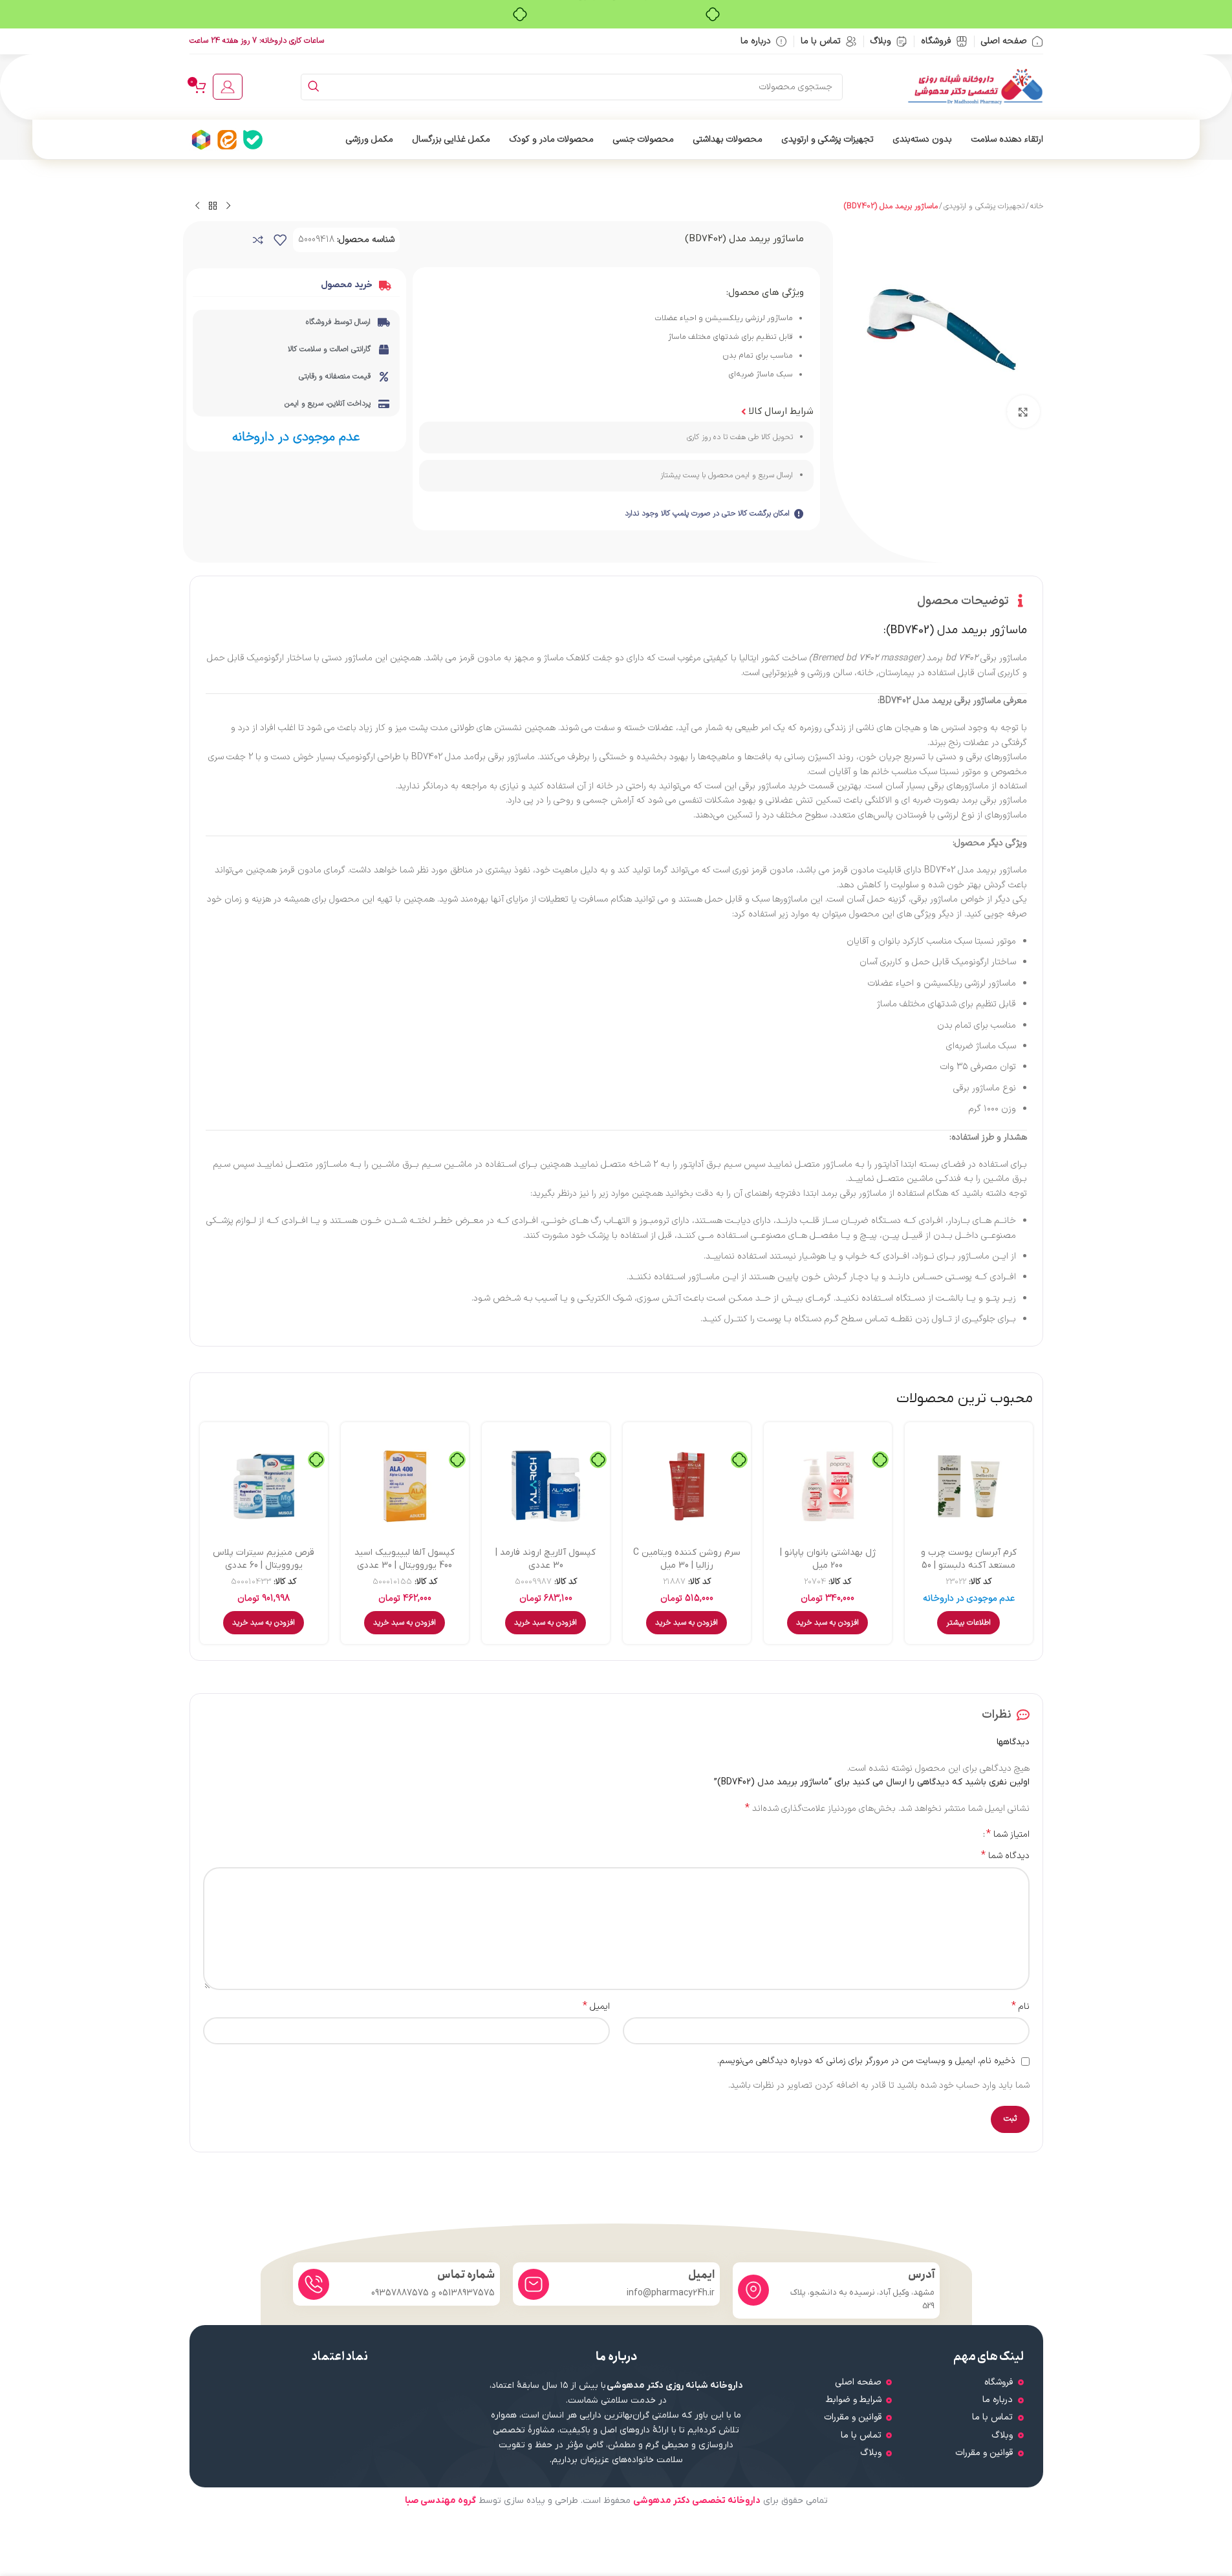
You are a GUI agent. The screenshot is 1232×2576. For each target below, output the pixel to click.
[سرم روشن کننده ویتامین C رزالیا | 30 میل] (687, 1486)
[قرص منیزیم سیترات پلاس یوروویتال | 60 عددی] (264, 1486)
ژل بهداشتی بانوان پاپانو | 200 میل (828, 1559)
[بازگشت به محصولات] (213, 206)
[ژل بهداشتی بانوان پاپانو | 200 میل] (828, 1486)
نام (1021, 2007)
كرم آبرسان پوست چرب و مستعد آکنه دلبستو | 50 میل (969, 1565)
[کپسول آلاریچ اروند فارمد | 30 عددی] (546, 1486)
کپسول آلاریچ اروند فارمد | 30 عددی (546, 1559)
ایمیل (596, 2007)
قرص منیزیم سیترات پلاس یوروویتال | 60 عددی (264, 1559)
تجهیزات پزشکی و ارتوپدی (984, 206)
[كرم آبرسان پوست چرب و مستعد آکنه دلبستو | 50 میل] (969, 1486)
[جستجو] (314, 87)
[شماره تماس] (314, 2284)
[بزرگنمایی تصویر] (1023, 411)
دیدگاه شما (1005, 1856)
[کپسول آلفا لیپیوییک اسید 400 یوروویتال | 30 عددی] (405, 1486)
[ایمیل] (534, 2284)
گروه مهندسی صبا (440, 2501)
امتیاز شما (1008, 1834)
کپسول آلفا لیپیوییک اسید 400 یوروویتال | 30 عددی (405, 1559)
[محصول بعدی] (197, 206)
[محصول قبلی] (228, 206)
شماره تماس (466, 2275)
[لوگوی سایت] (975, 86)
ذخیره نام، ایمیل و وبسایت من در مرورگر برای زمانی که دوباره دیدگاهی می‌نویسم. (866, 2061)
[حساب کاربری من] (228, 87)
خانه (1037, 206)
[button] (827, 1623)
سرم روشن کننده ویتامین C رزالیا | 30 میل (687, 1559)
